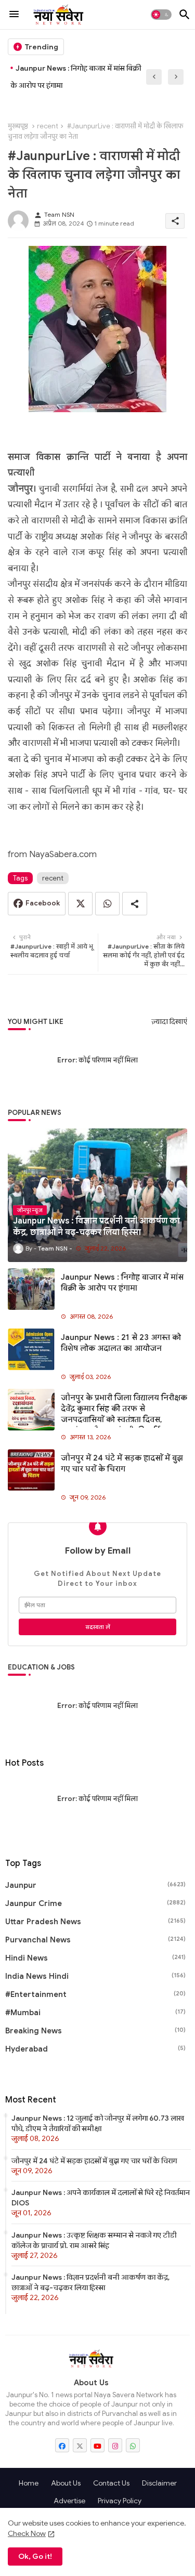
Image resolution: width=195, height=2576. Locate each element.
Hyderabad (95, 2049)
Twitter (80, 904)
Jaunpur (95, 1885)
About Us (66, 2483)
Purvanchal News (95, 1940)
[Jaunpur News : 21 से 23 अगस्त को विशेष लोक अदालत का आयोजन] (31, 1349)
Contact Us (111, 2483)
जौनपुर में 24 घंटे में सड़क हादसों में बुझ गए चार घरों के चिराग (122, 1463)
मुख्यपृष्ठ (18, 126)
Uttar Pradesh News (95, 1922)
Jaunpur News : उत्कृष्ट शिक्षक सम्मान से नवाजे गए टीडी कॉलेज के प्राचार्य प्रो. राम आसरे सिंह (94, 2240)
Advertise (69, 2501)
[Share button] (135, 904)
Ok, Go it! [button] (35, 2556)
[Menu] (14, 15)
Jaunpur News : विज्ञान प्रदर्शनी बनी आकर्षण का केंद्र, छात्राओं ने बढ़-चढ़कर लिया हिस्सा (90, 2282)
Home (29, 2483)
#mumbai (95, 2013)
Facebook (43, 903)
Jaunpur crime (95, 1903)
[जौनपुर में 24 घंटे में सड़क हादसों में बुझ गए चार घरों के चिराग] (31, 1470)
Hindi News (95, 1958)
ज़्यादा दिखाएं (169, 1022)
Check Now (27, 2533)
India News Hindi (95, 1976)
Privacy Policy (120, 2501)
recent (48, 126)
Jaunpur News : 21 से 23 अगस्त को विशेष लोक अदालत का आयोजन (121, 1343)
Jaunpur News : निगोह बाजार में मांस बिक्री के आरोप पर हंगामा (76, 77)
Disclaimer (159, 2483)
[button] (161, 15)
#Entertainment (95, 1994)
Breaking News (95, 2031)
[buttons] (62, 2445)
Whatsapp (107, 904)
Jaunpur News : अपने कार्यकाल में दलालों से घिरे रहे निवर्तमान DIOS (101, 2198)
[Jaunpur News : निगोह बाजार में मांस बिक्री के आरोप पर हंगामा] (31, 1289)
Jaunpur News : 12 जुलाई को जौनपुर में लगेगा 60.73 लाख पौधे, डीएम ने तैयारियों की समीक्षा (98, 2123)
